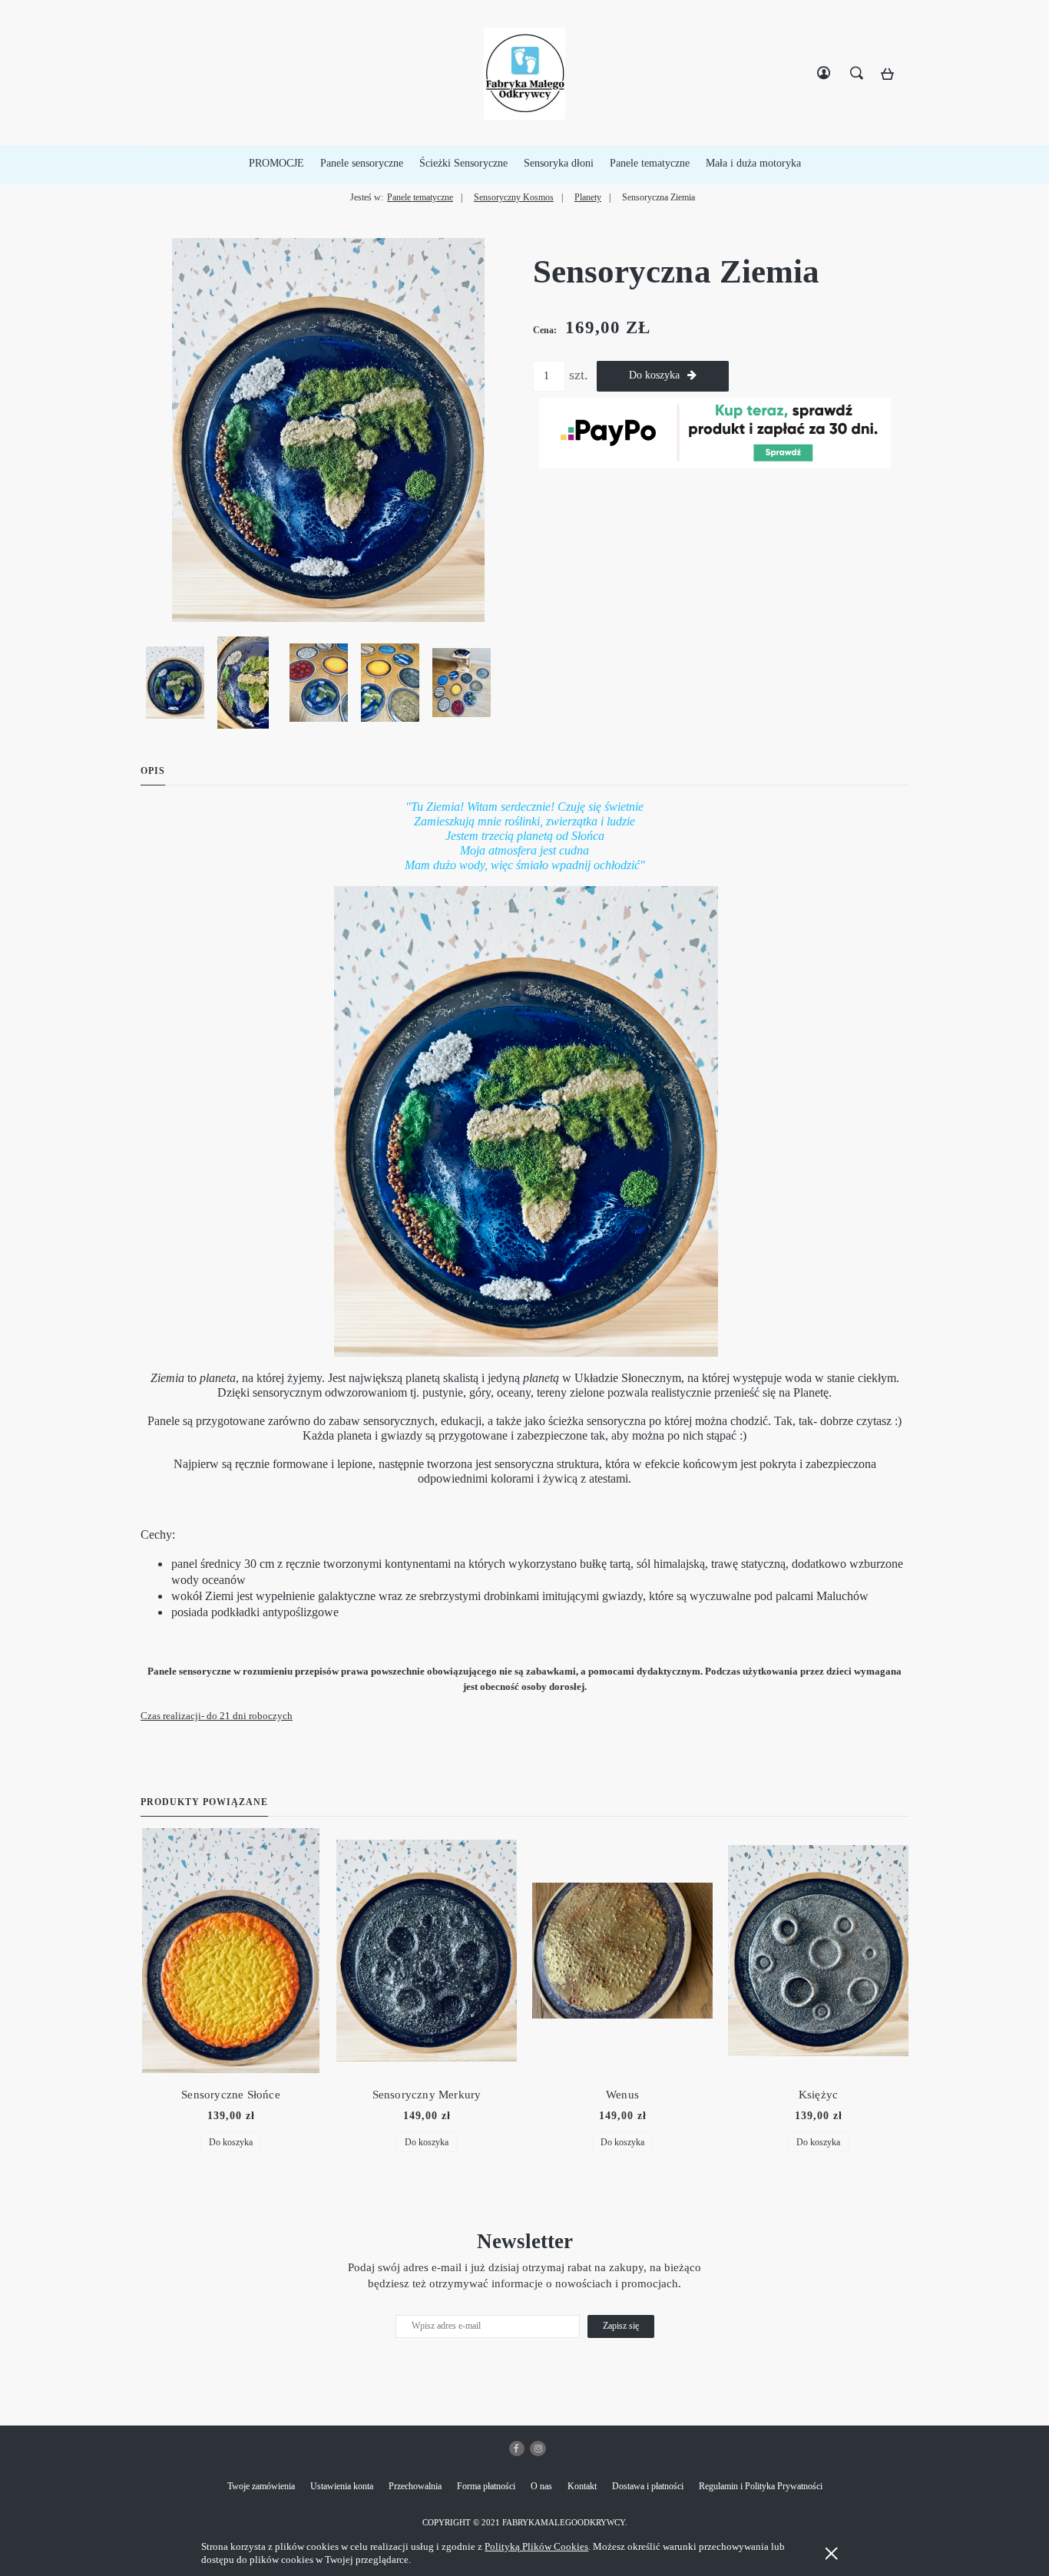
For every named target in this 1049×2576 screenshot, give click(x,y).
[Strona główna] (524, 74)
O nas (541, 2486)
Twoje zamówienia (261, 2486)
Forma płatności (486, 2486)
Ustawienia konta (342, 2486)
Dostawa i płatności (648, 2486)
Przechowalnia (415, 2486)
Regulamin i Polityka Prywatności (761, 2486)
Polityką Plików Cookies (536, 2546)
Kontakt (582, 2486)
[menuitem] (276, 164)
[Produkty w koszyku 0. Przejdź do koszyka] (892, 78)
